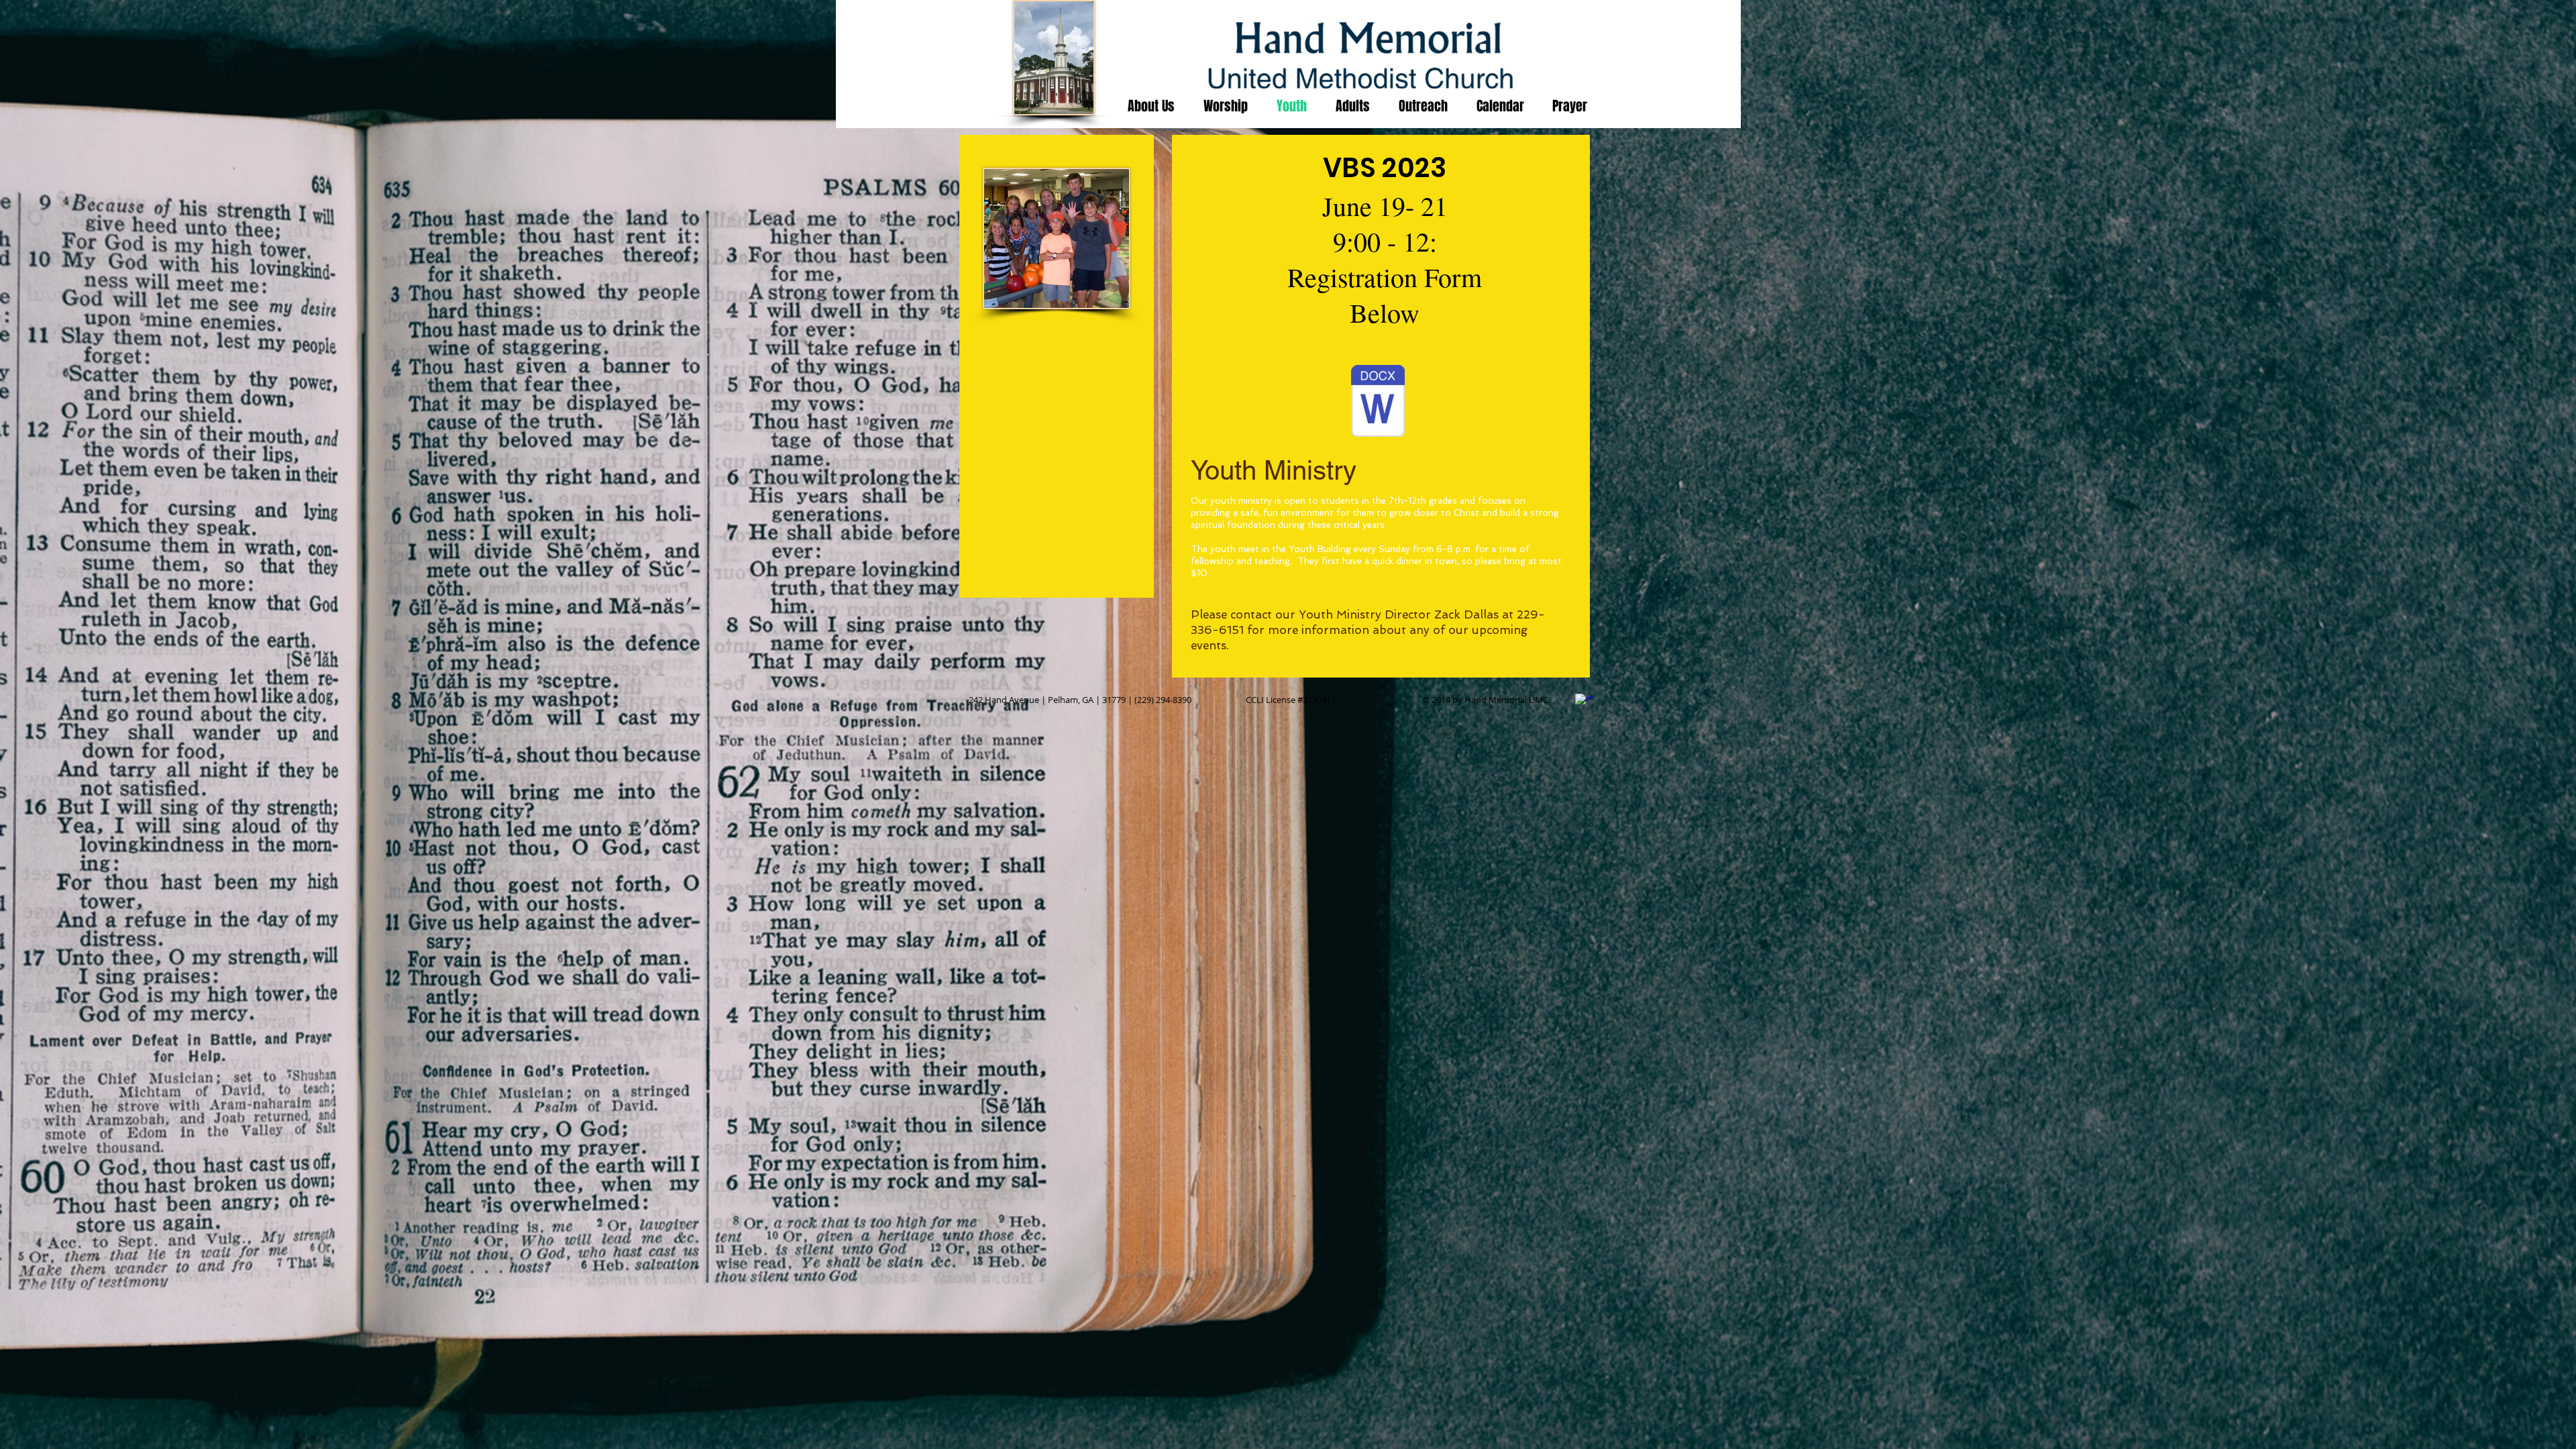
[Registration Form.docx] (1378, 402)
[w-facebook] (1585, 704)
